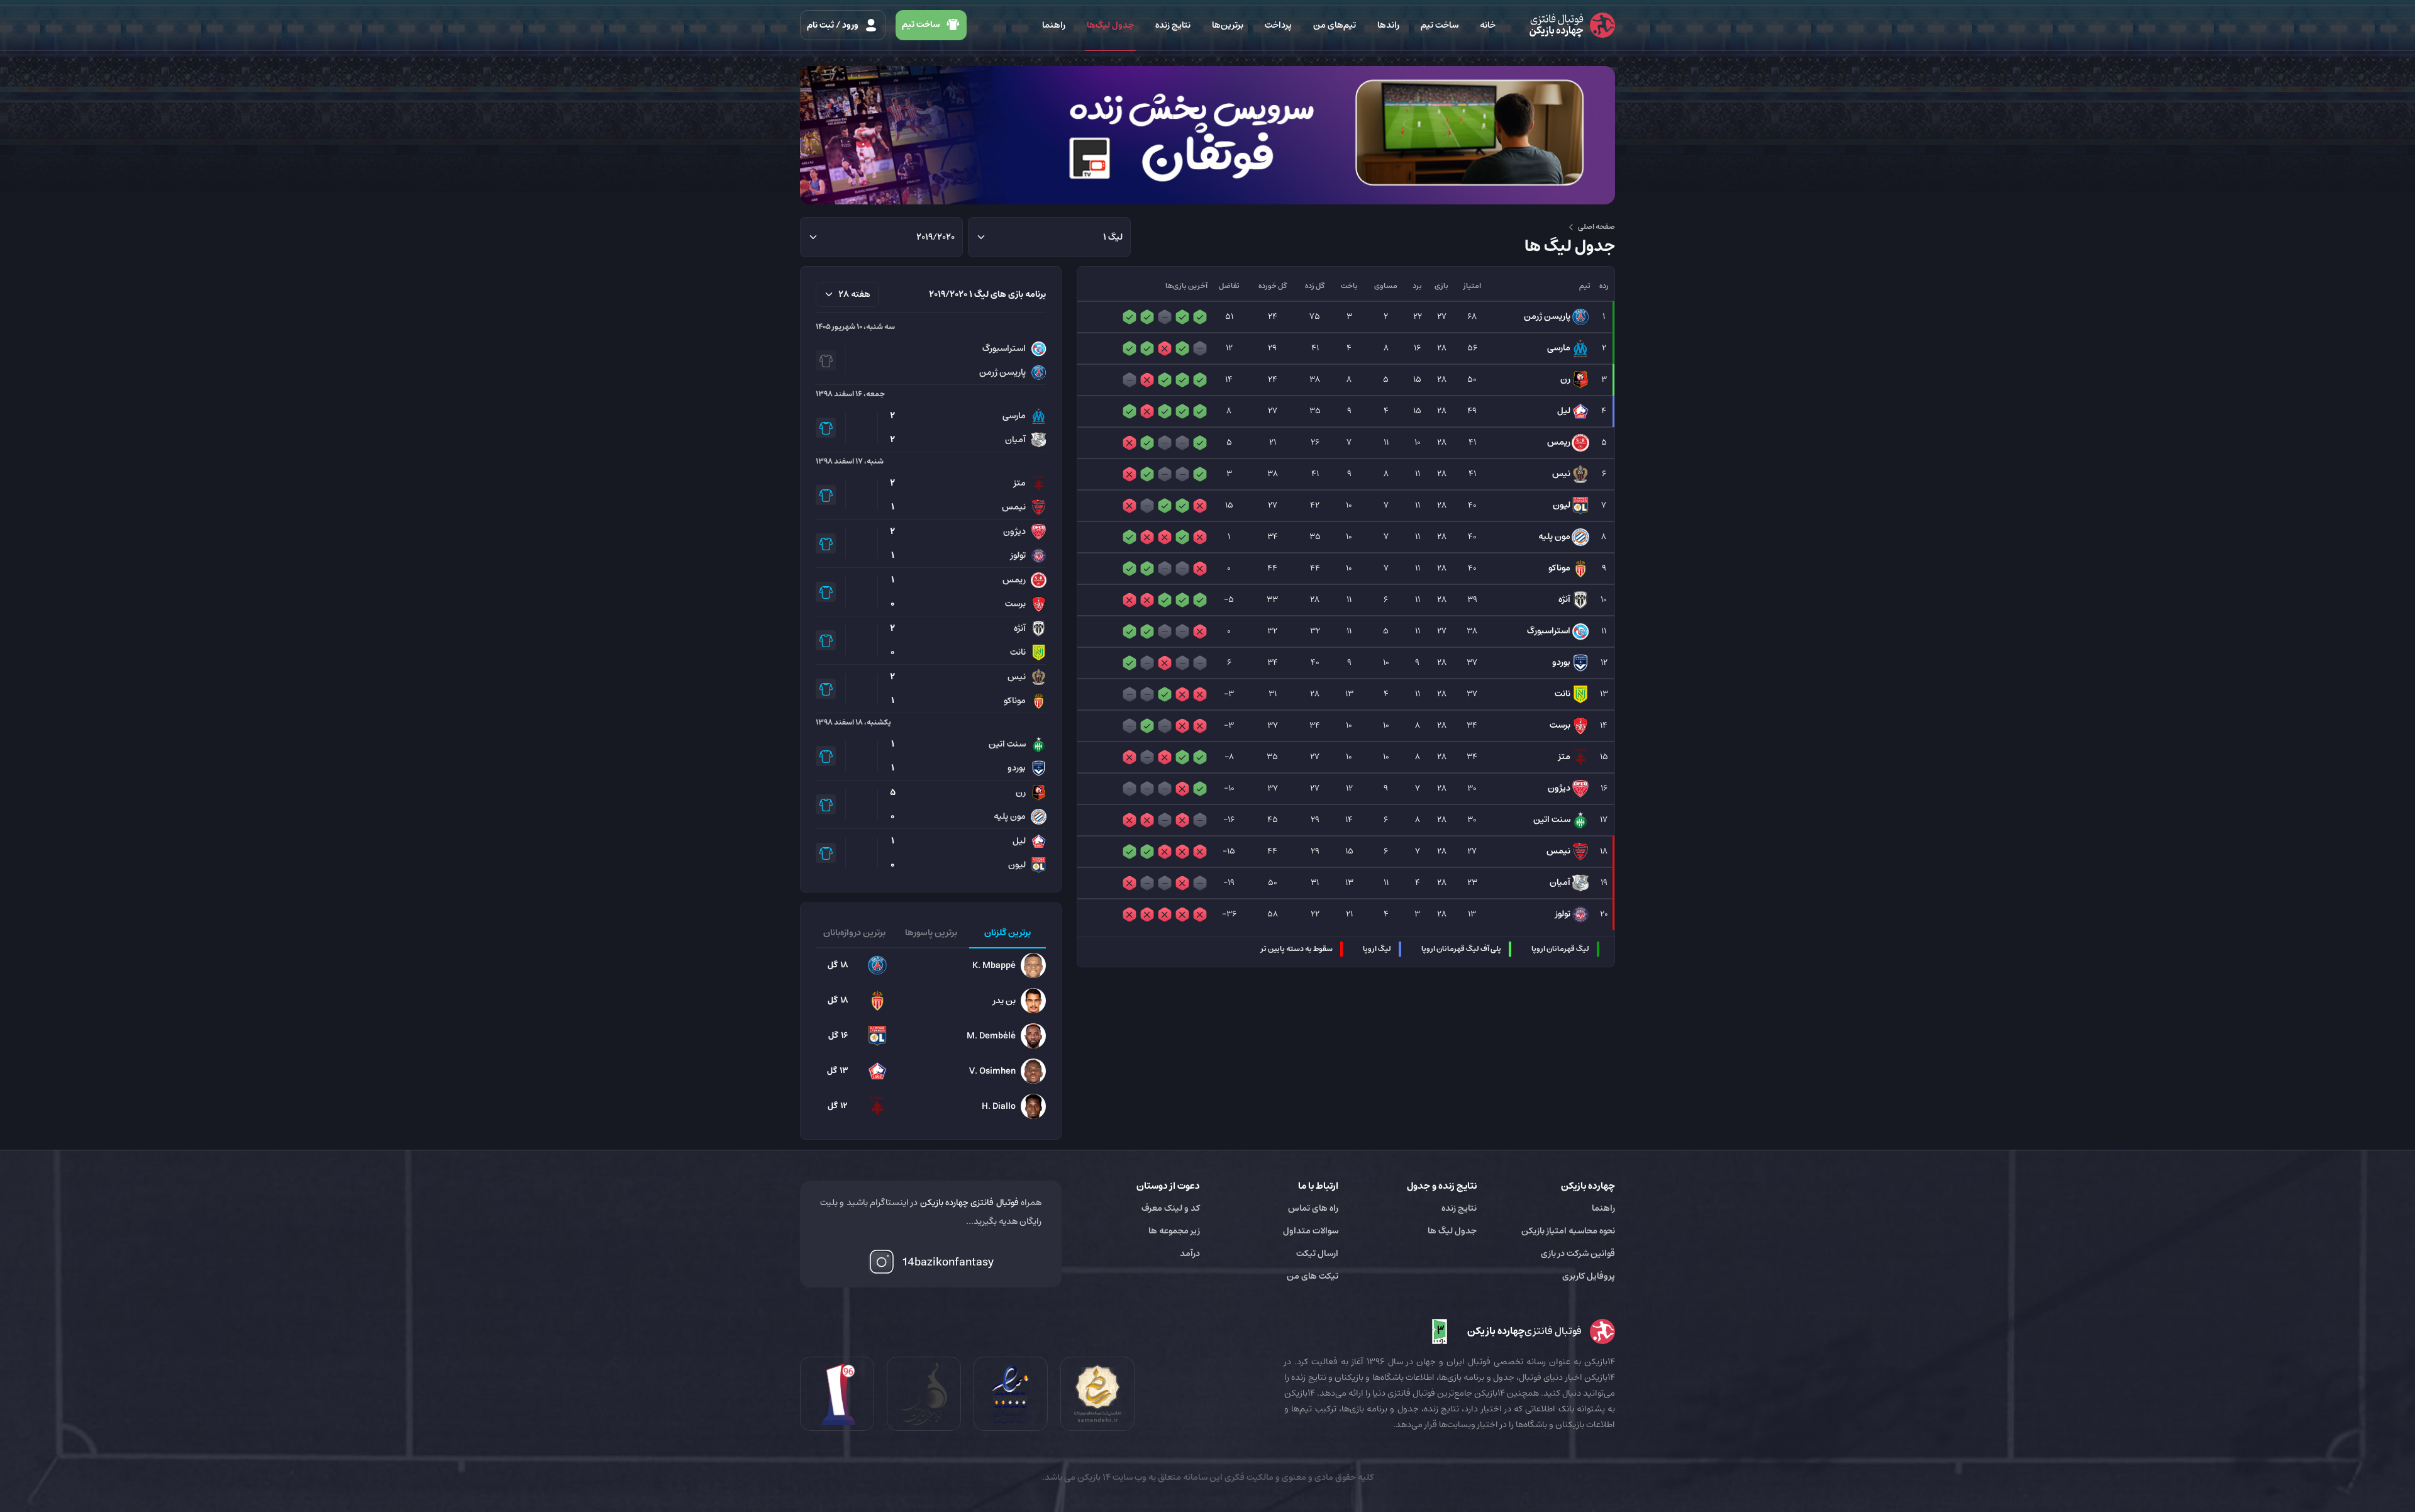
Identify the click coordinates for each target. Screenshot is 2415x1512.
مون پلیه (1554, 536)
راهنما (1054, 25)
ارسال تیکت (1317, 1254)
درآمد (1190, 1254)
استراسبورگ (1549, 631)
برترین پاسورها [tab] (931, 933)
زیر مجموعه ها (1174, 1231)
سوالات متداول (1311, 1231)
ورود (834, 25)
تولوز (1563, 914)
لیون (1562, 505)
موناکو (1559, 568)
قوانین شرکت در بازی (1578, 1254)
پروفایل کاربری (1589, 1276)
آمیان (1560, 882)
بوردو (1561, 662)
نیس (1561, 474)
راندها (1388, 25)
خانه (1488, 25)
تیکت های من (1313, 1276)
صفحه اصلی (1596, 227)
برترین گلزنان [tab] (1008, 933)
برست (1560, 725)
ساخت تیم (1440, 25)
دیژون (1559, 788)
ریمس (1559, 442)
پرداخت (1278, 25)
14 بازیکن (1093, 1477)
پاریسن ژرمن (1547, 316)
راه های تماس (1313, 1208)
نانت (1563, 694)
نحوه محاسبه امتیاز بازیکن (1568, 1231)
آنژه (1564, 599)
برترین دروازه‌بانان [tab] (854, 933)
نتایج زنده (1173, 25)
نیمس (1558, 851)
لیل (1564, 411)
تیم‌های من (1335, 25)
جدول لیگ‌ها (1110, 25)
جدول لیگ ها (1452, 1231)
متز (1564, 757)
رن (1565, 379)
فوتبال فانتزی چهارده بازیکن (969, 1203)
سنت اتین (1552, 820)
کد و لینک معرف (1171, 1208)
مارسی (1559, 348)
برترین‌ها (1228, 25)
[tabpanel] (931, 1036)
